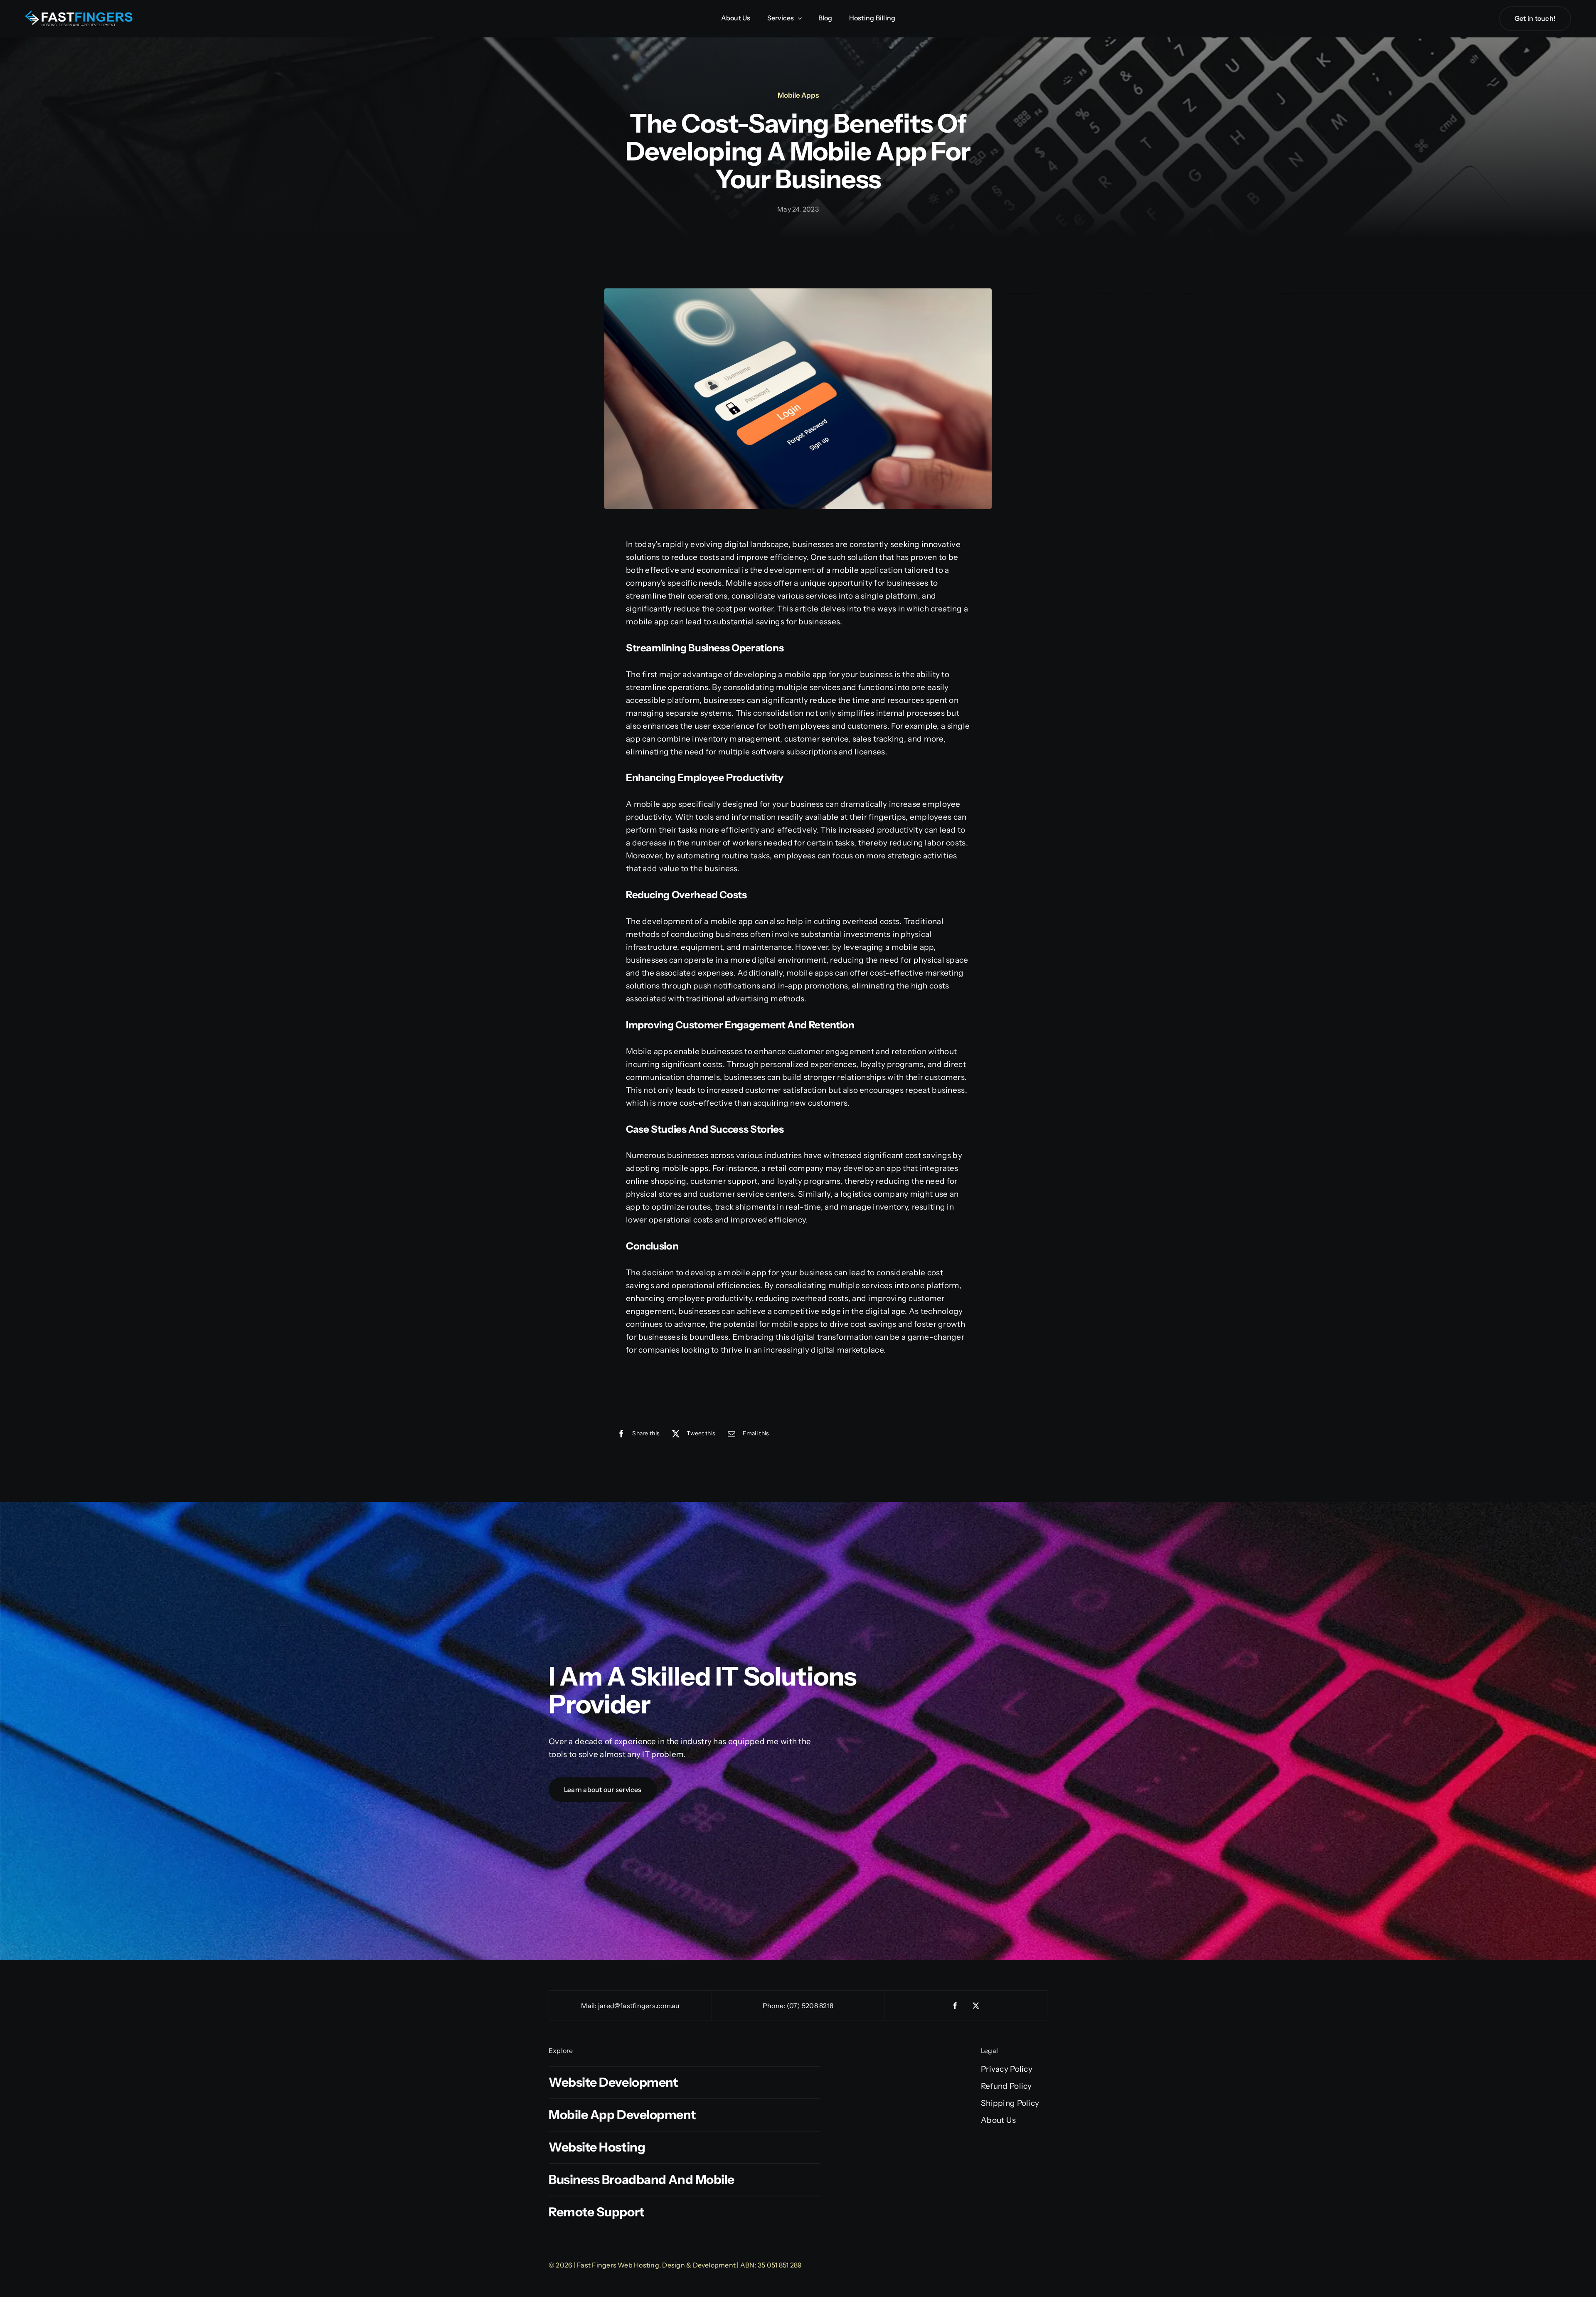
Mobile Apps (798, 95)
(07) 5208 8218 (810, 2006)
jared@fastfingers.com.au (639, 2006)
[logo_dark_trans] (79, 14)
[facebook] (956, 2006)
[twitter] (976, 2006)
